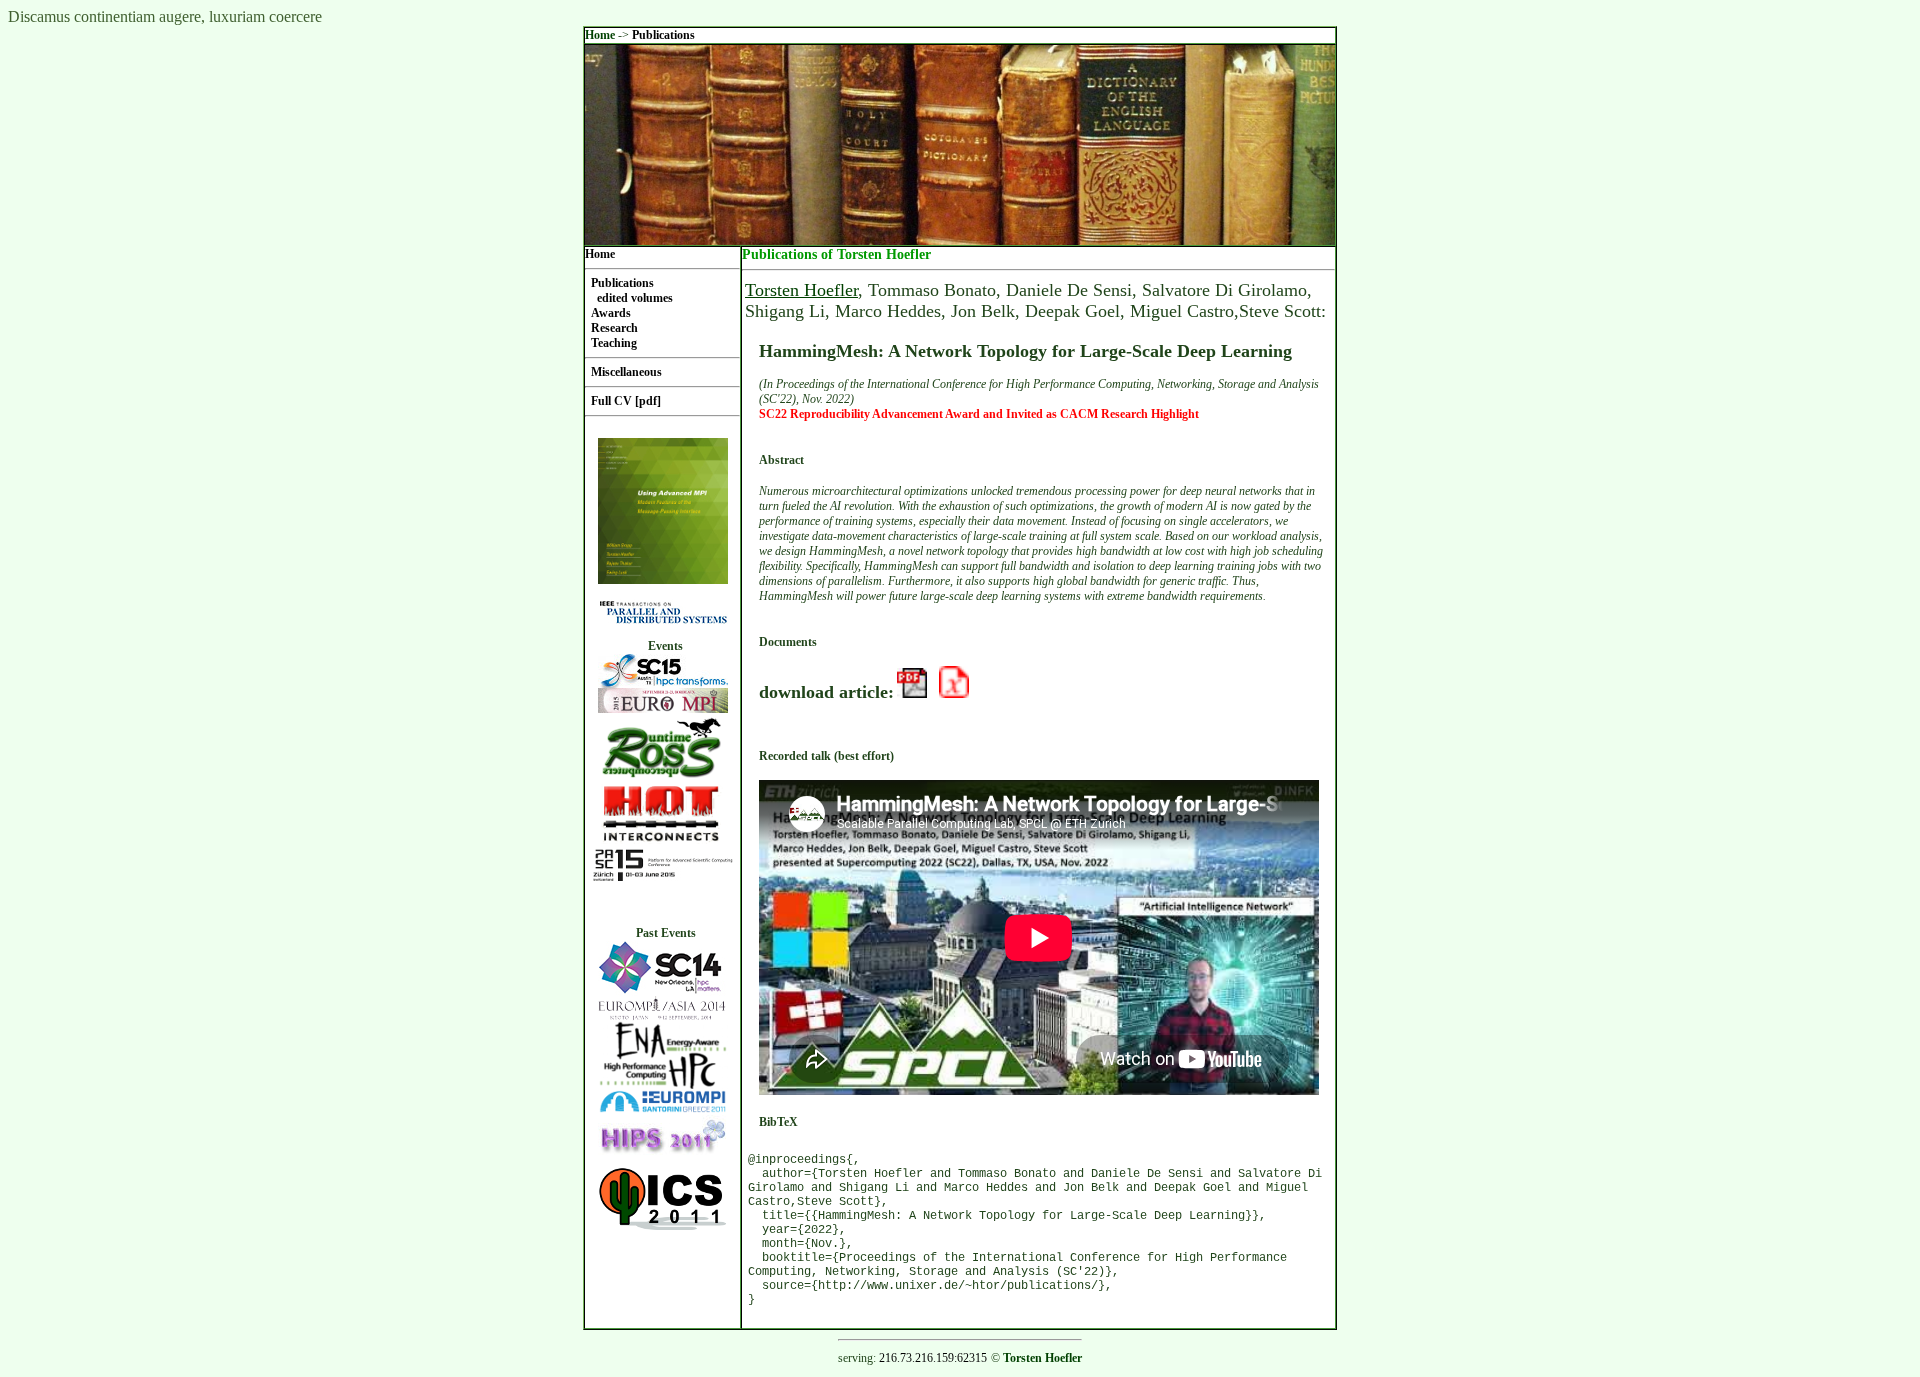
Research (614, 328)
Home (600, 35)
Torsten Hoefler (801, 290)
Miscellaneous (626, 372)
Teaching (614, 343)
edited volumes (635, 298)
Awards (611, 313)
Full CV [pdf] (626, 401)
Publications (663, 35)
